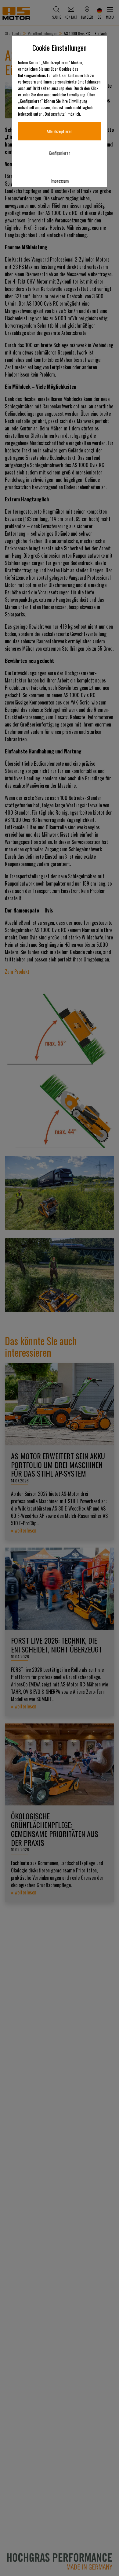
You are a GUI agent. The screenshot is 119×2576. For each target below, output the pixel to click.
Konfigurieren (60, 153)
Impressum (60, 181)
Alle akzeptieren (60, 131)
